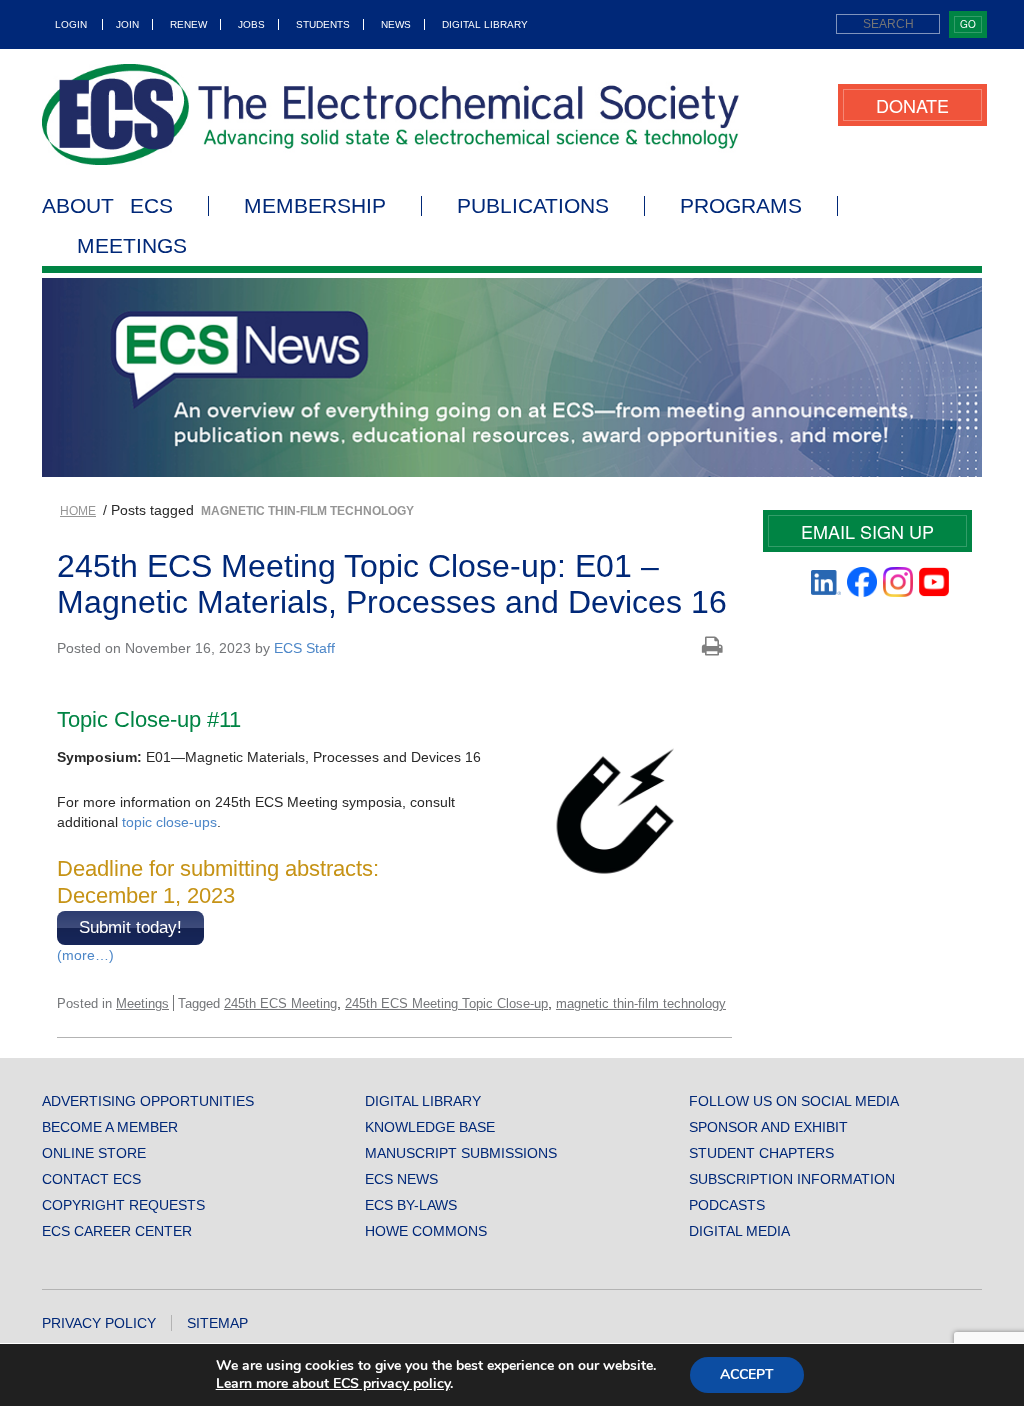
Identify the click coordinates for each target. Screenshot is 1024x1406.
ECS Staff (304, 648)
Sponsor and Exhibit (768, 1127)
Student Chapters (761, 1153)
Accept (747, 1374)
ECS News (401, 1179)
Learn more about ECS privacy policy (333, 1383)
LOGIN (71, 24)
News (396, 24)
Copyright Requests (123, 1205)
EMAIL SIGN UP (867, 531)
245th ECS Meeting (280, 1003)
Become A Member (110, 1127)
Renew (188, 24)
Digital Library (485, 24)
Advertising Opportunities (148, 1101)
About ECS (107, 206)
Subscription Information (792, 1179)
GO (968, 24)
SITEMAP (217, 1323)
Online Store (94, 1153)
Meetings (132, 246)
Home (78, 511)
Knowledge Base (430, 1127)
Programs (741, 206)
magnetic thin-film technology (641, 1003)
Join (127, 24)
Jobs (251, 24)
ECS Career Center (117, 1231)
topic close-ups (169, 822)
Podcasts (727, 1205)
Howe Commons (426, 1231)
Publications (533, 206)
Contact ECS (91, 1179)
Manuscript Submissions (461, 1153)
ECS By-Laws (411, 1205)
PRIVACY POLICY (99, 1323)
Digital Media (739, 1231)
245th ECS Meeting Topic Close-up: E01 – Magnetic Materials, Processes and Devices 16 (392, 583)
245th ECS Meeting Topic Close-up (446, 1003)
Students (323, 24)
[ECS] (391, 114)
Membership (315, 206)
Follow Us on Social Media (794, 1101)
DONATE (912, 105)
